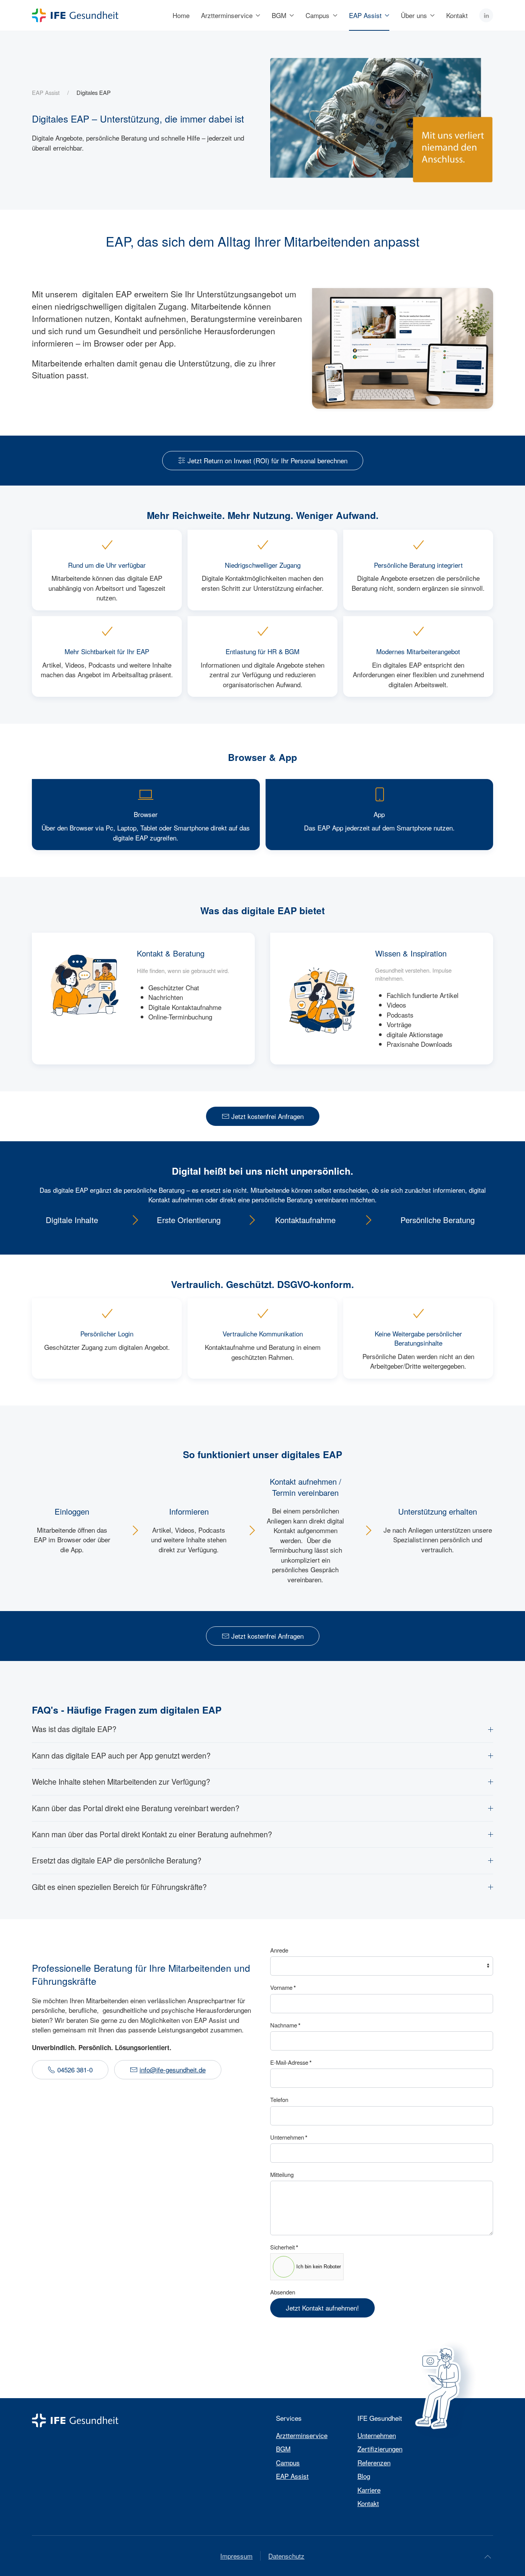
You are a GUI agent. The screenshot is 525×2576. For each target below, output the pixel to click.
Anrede (279, 1950)
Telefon (279, 2099)
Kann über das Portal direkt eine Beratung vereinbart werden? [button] (136, 1808)
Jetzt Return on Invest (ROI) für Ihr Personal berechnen (267, 460)
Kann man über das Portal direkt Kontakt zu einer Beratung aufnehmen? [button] (152, 1834)
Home (181, 15)
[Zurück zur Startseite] (75, 15)
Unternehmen (289, 2137)
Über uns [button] (414, 15)
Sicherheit (284, 2247)
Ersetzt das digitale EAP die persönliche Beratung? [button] (117, 1861)
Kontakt (457, 15)
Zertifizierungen (380, 2449)
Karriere (369, 2490)
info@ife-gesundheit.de (173, 2070)
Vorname (283, 1988)
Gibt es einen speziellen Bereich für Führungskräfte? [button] (119, 1887)
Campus (288, 2462)
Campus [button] (317, 15)
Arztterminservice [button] (227, 15)
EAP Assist (292, 2476)
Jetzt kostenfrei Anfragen (267, 1116)
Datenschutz (286, 2556)
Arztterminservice (302, 2435)
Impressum (236, 2556)
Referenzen (374, 2462)
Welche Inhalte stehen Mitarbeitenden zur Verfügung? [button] (121, 1782)
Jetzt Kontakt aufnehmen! (322, 2308)
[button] (488, 2557)
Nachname (285, 2025)
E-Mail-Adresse (291, 2062)
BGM (283, 2449)
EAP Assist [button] (365, 15)
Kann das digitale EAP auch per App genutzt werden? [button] (121, 1756)
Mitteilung (282, 2174)
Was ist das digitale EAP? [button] (74, 1729)
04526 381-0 (75, 2070)
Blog (364, 2476)
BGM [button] (279, 15)
